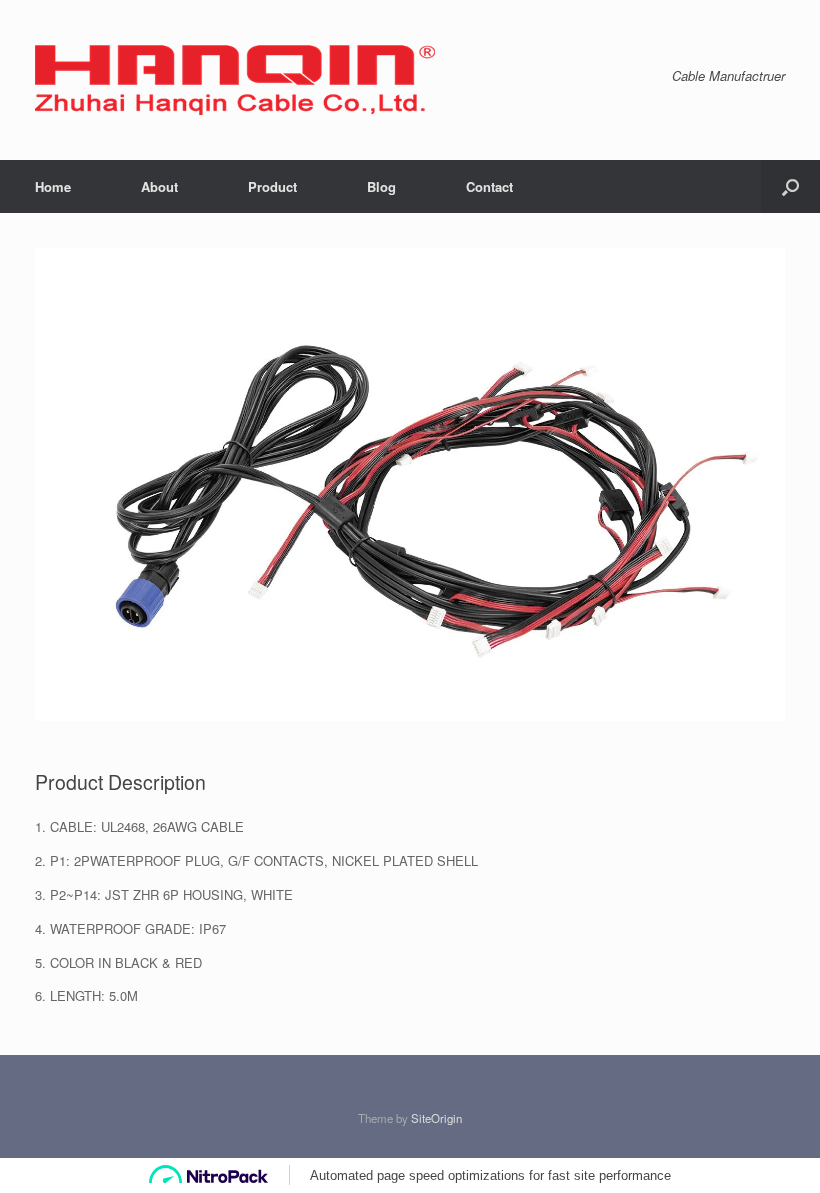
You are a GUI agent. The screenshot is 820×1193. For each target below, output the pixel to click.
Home (53, 186)
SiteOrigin (436, 1118)
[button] (790, 186)
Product (272, 186)
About (159, 186)
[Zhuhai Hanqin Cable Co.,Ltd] (235, 80)
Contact (489, 186)
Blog (381, 186)
